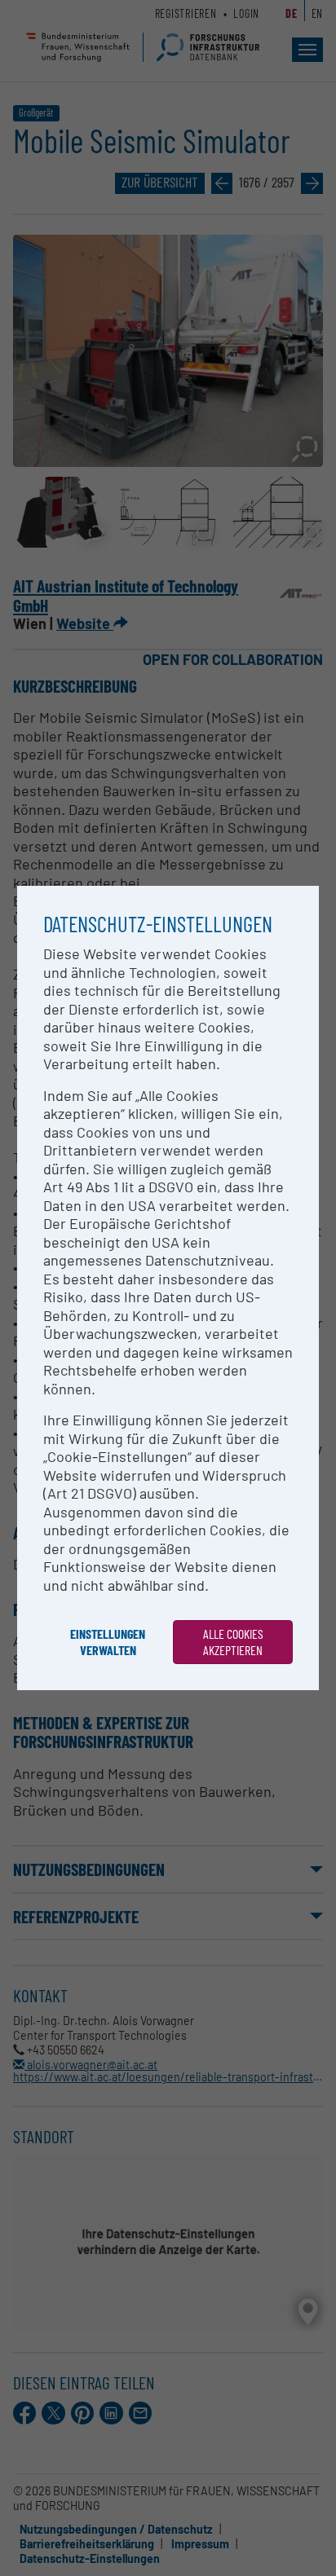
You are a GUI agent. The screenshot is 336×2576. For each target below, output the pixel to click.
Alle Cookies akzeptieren (233, 1642)
